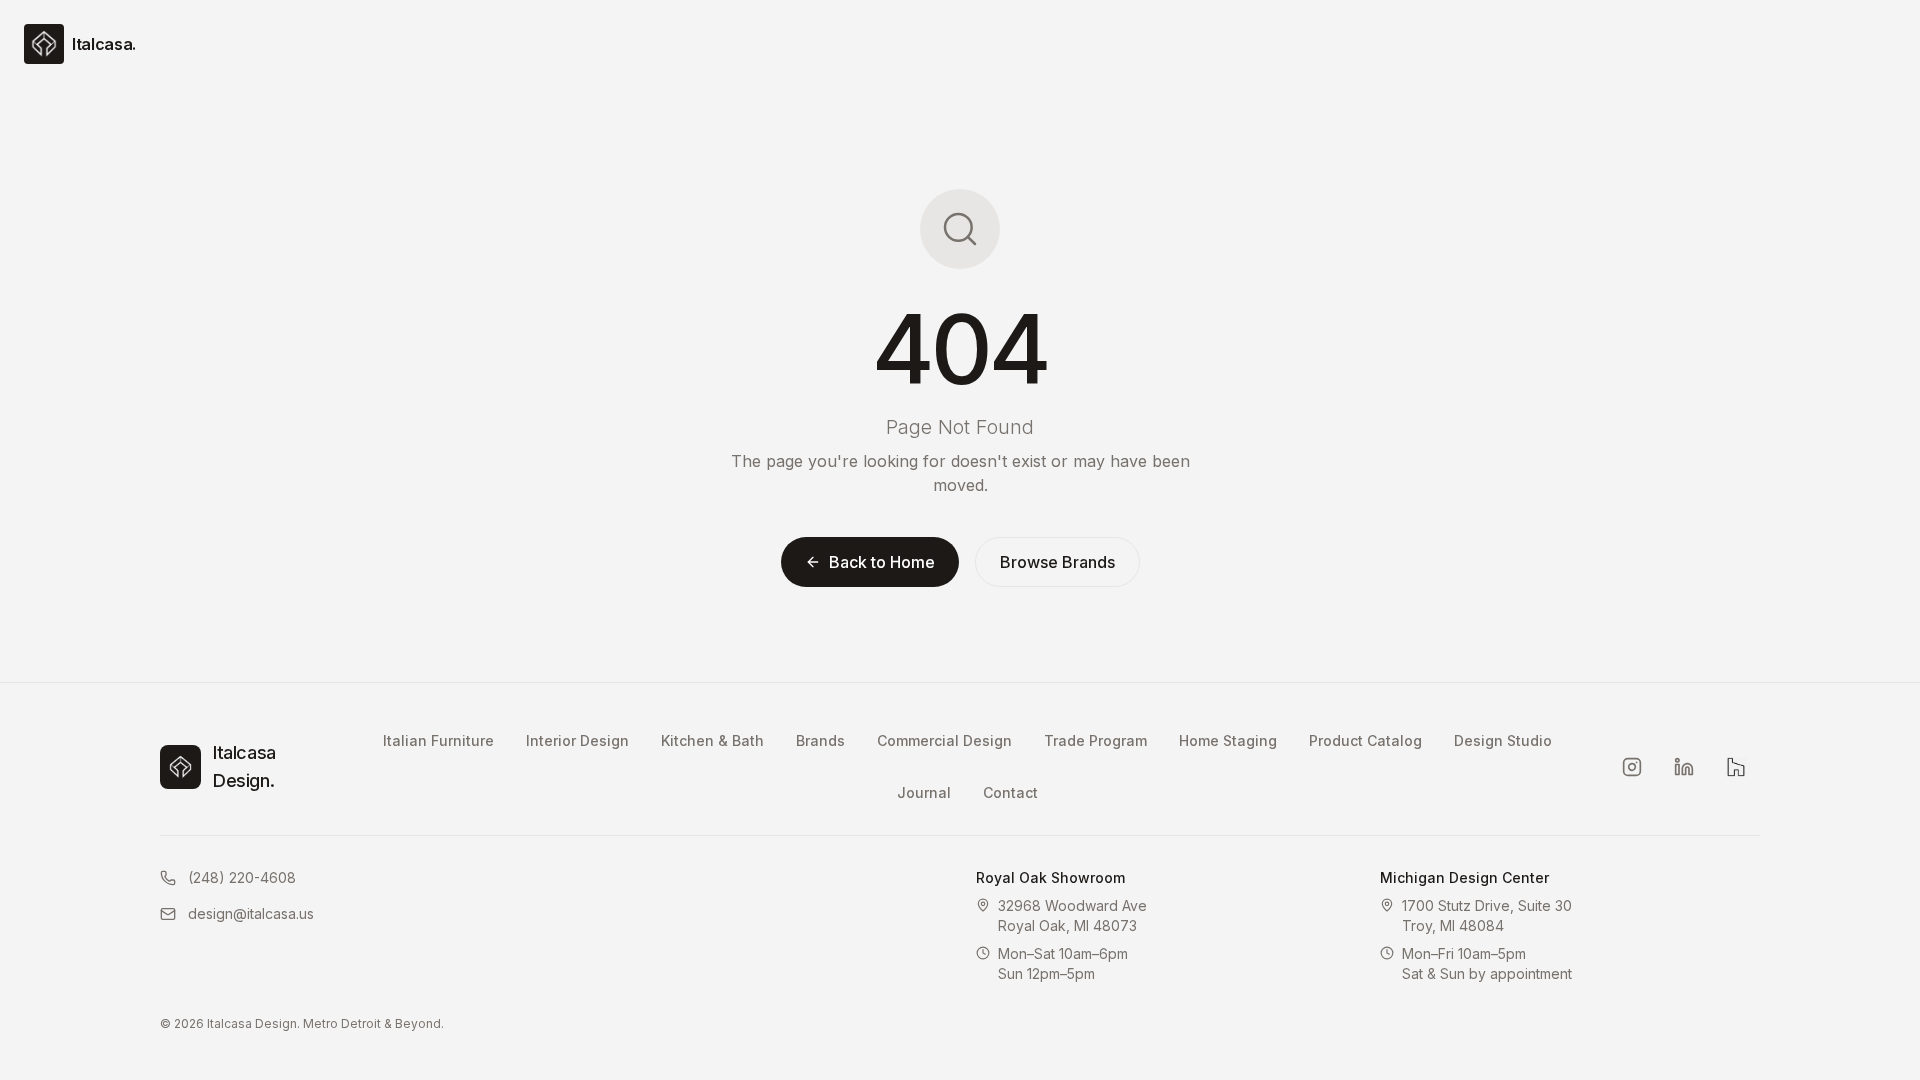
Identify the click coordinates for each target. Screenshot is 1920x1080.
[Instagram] (1632, 767)
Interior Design (577, 740)
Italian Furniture (438, 740)
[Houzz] (1736, 767)
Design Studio (1503, 740)
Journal (924, 792)
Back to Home (882, 562)
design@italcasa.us (251, 913)
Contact (1010, 792)
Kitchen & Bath (712, 740)
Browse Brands (1057, 562)
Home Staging (1228, 740)
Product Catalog (1365, 740)
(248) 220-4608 (242, 877)
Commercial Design (944, 740)
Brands (820, 740)
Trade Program (1095, 740)
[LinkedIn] (1684, 767)
